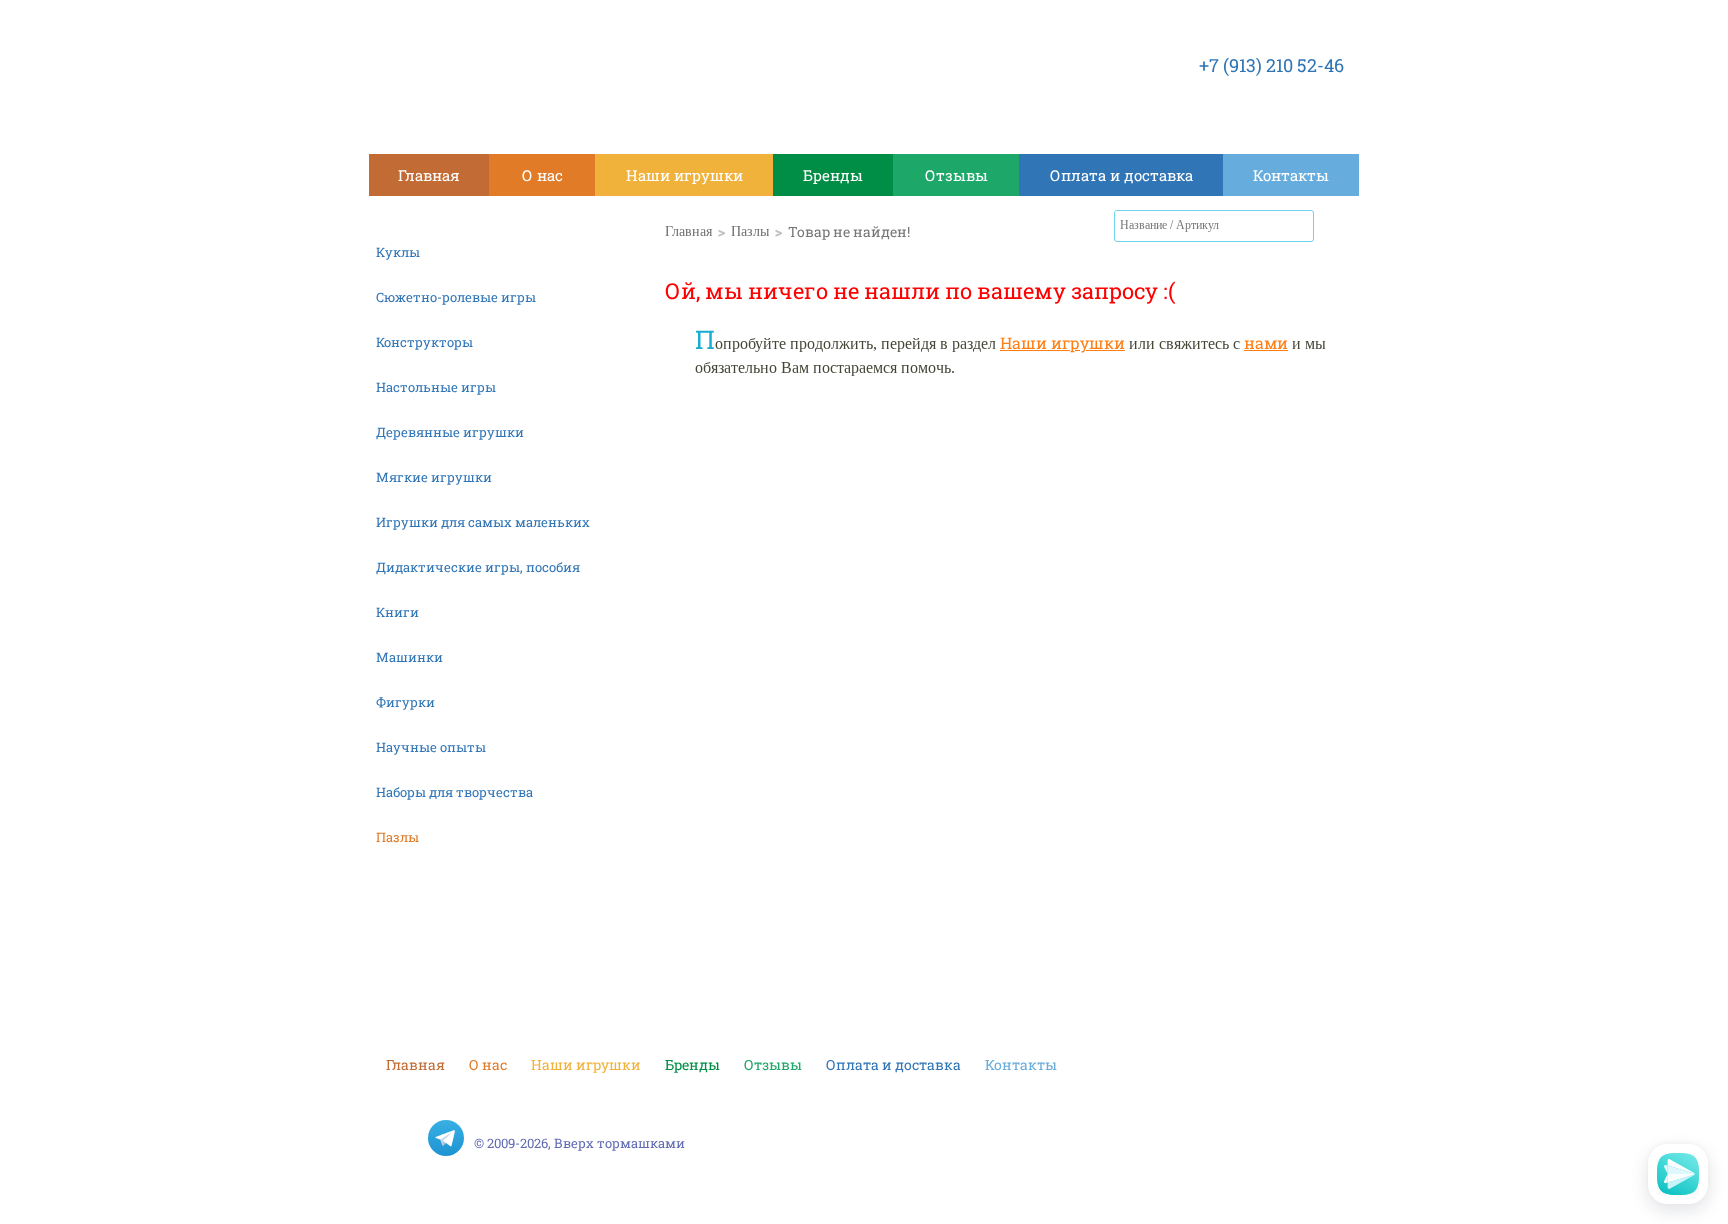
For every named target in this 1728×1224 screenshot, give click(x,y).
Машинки (409, 657)
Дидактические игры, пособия (478, 567)
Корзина (1339, 230)
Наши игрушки (684, 175)
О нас (542, 175)
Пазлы (397, 837)
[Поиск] (1299, 226)
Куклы (398, 252)
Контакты (1291, 175)
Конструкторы (424, 342)
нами (1266, 342)
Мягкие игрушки (434, 477)
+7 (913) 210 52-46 (1271, 65)
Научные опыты (431, 747)
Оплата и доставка (1121, 175)
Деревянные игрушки (450, 432)
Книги (397, 612)
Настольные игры (436, 387)
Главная (429, 175)
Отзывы (956, 175)
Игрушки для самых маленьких (483, 522)
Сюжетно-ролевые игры (456, 297)
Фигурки (405, 702)
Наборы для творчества (454, 792)
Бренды (833, 175)
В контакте (404, 1138)
